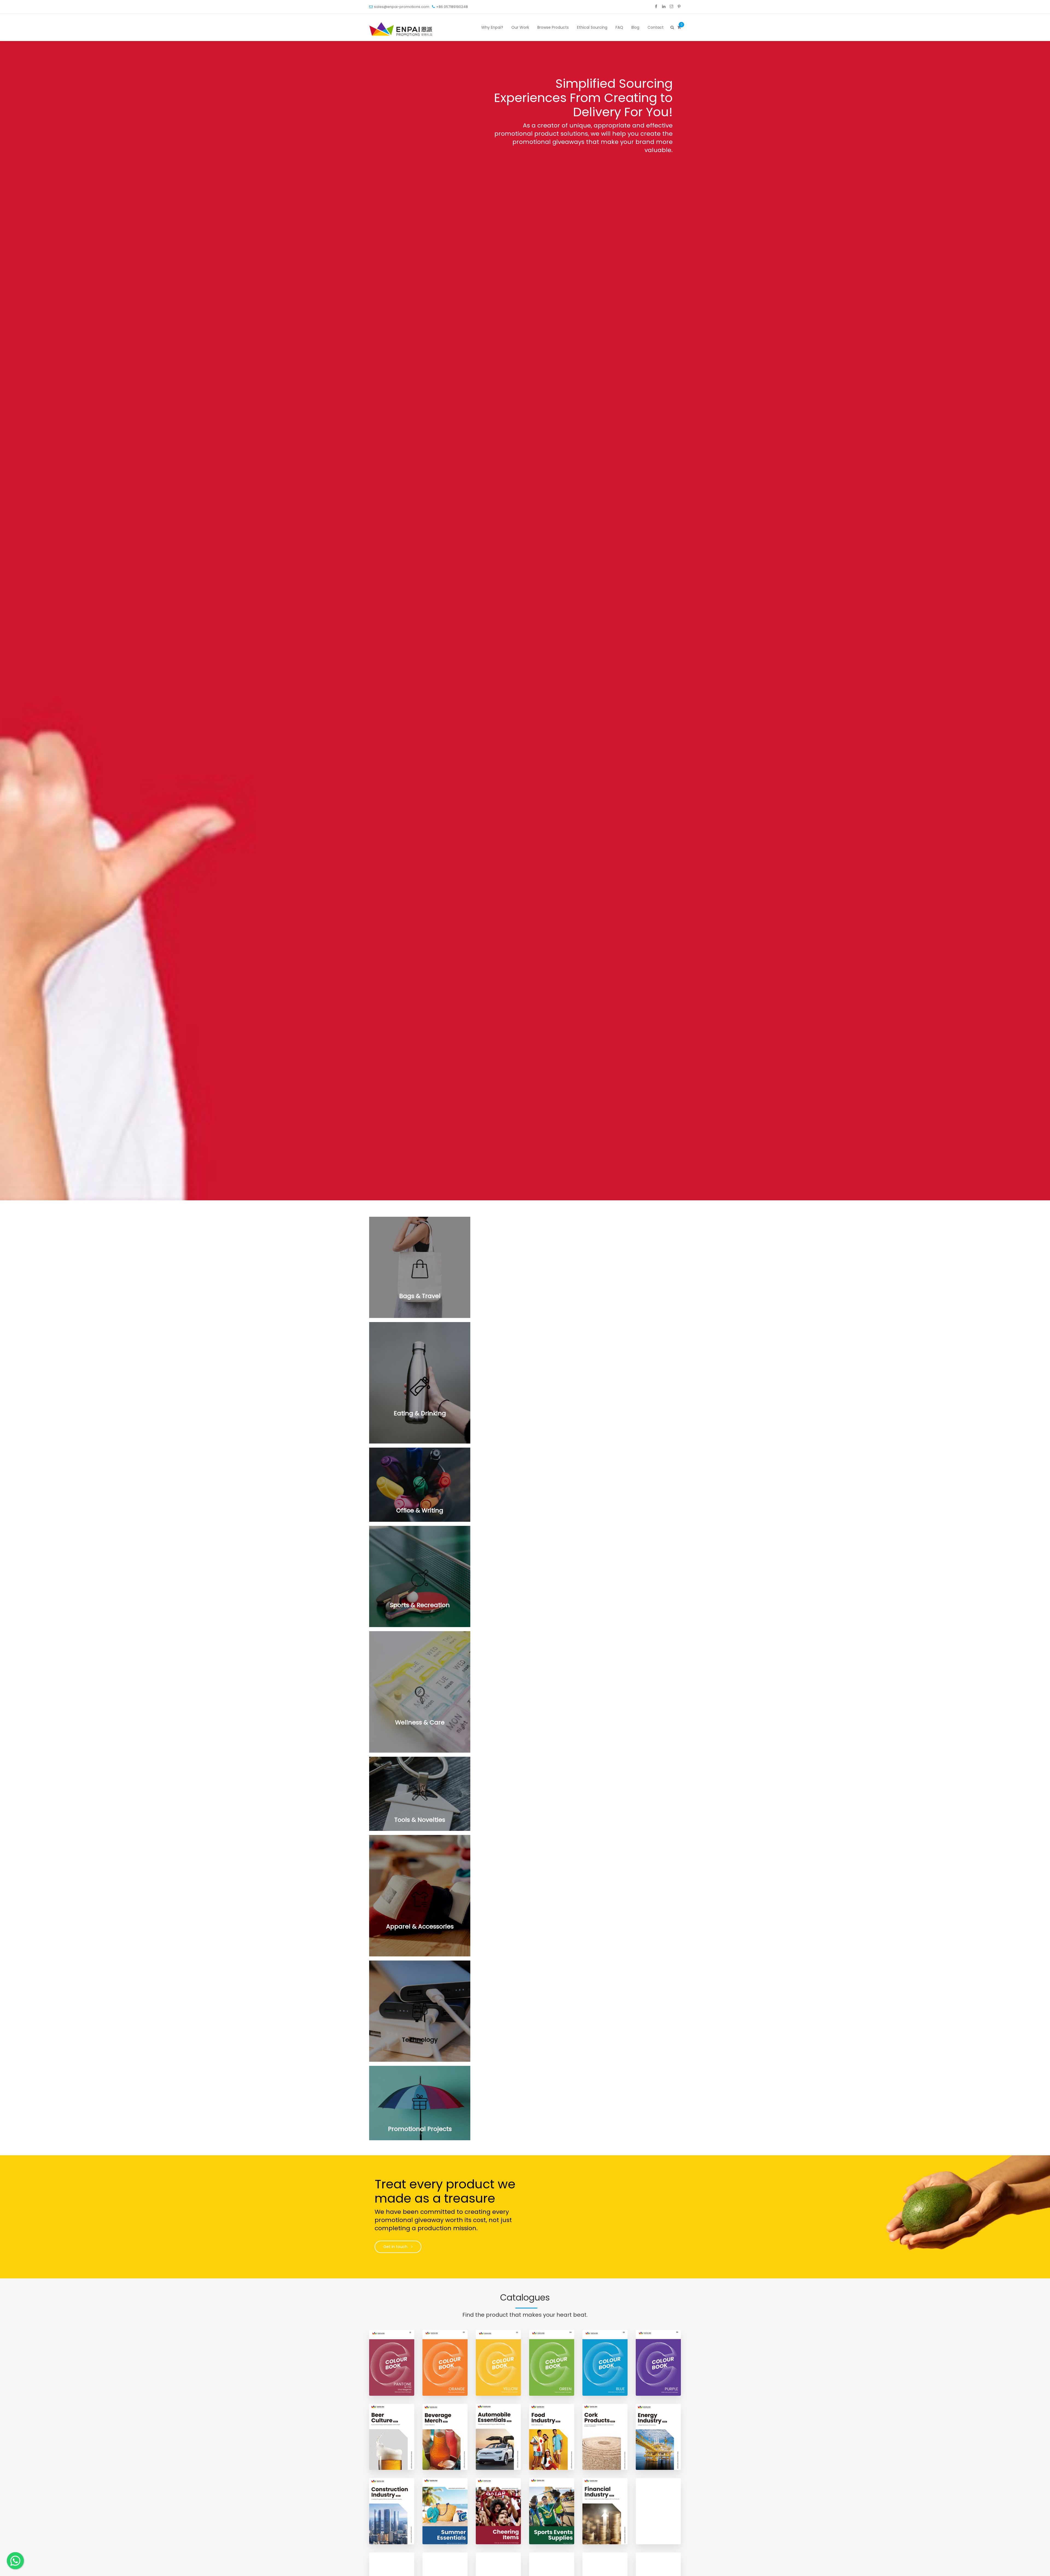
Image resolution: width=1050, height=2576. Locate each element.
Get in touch (396, 2247)
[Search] (672, 27)
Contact (656, 27)
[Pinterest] (679, 7)
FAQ (619, 27)
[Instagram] (671, 7)
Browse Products (553, 27)
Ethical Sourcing (592, 27)
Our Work (520, 27)
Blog (635, 27)
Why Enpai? (492, 27)
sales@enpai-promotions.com (402, 7)
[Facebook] (656, 7)
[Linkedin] (664, 7)
